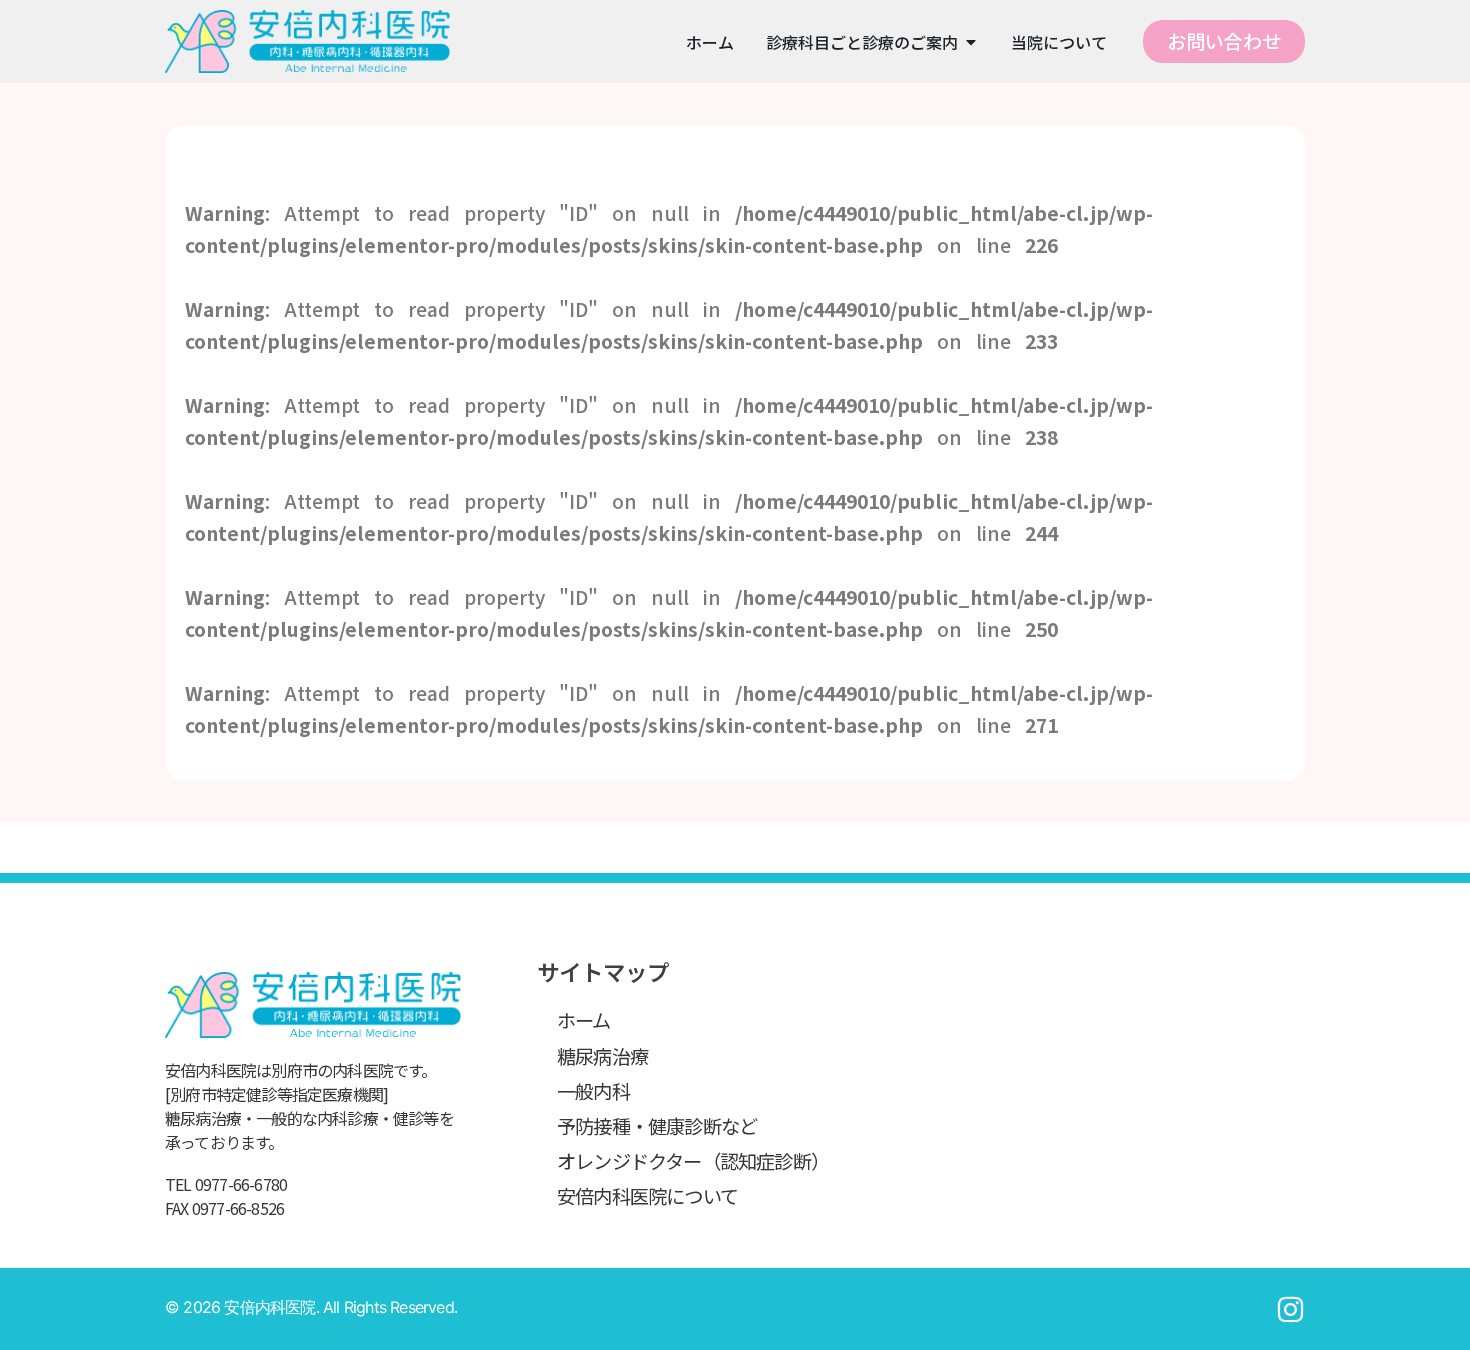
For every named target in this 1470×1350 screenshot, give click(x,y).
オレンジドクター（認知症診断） (693, 1161)
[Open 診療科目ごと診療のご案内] (971, 42)
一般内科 (593, 1091)
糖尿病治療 (602, 1056)
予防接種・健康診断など (657, 1126)
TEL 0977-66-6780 (226, 1184)
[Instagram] (1290, 1309)
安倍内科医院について (647, 1196)
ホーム (584, 1020)
